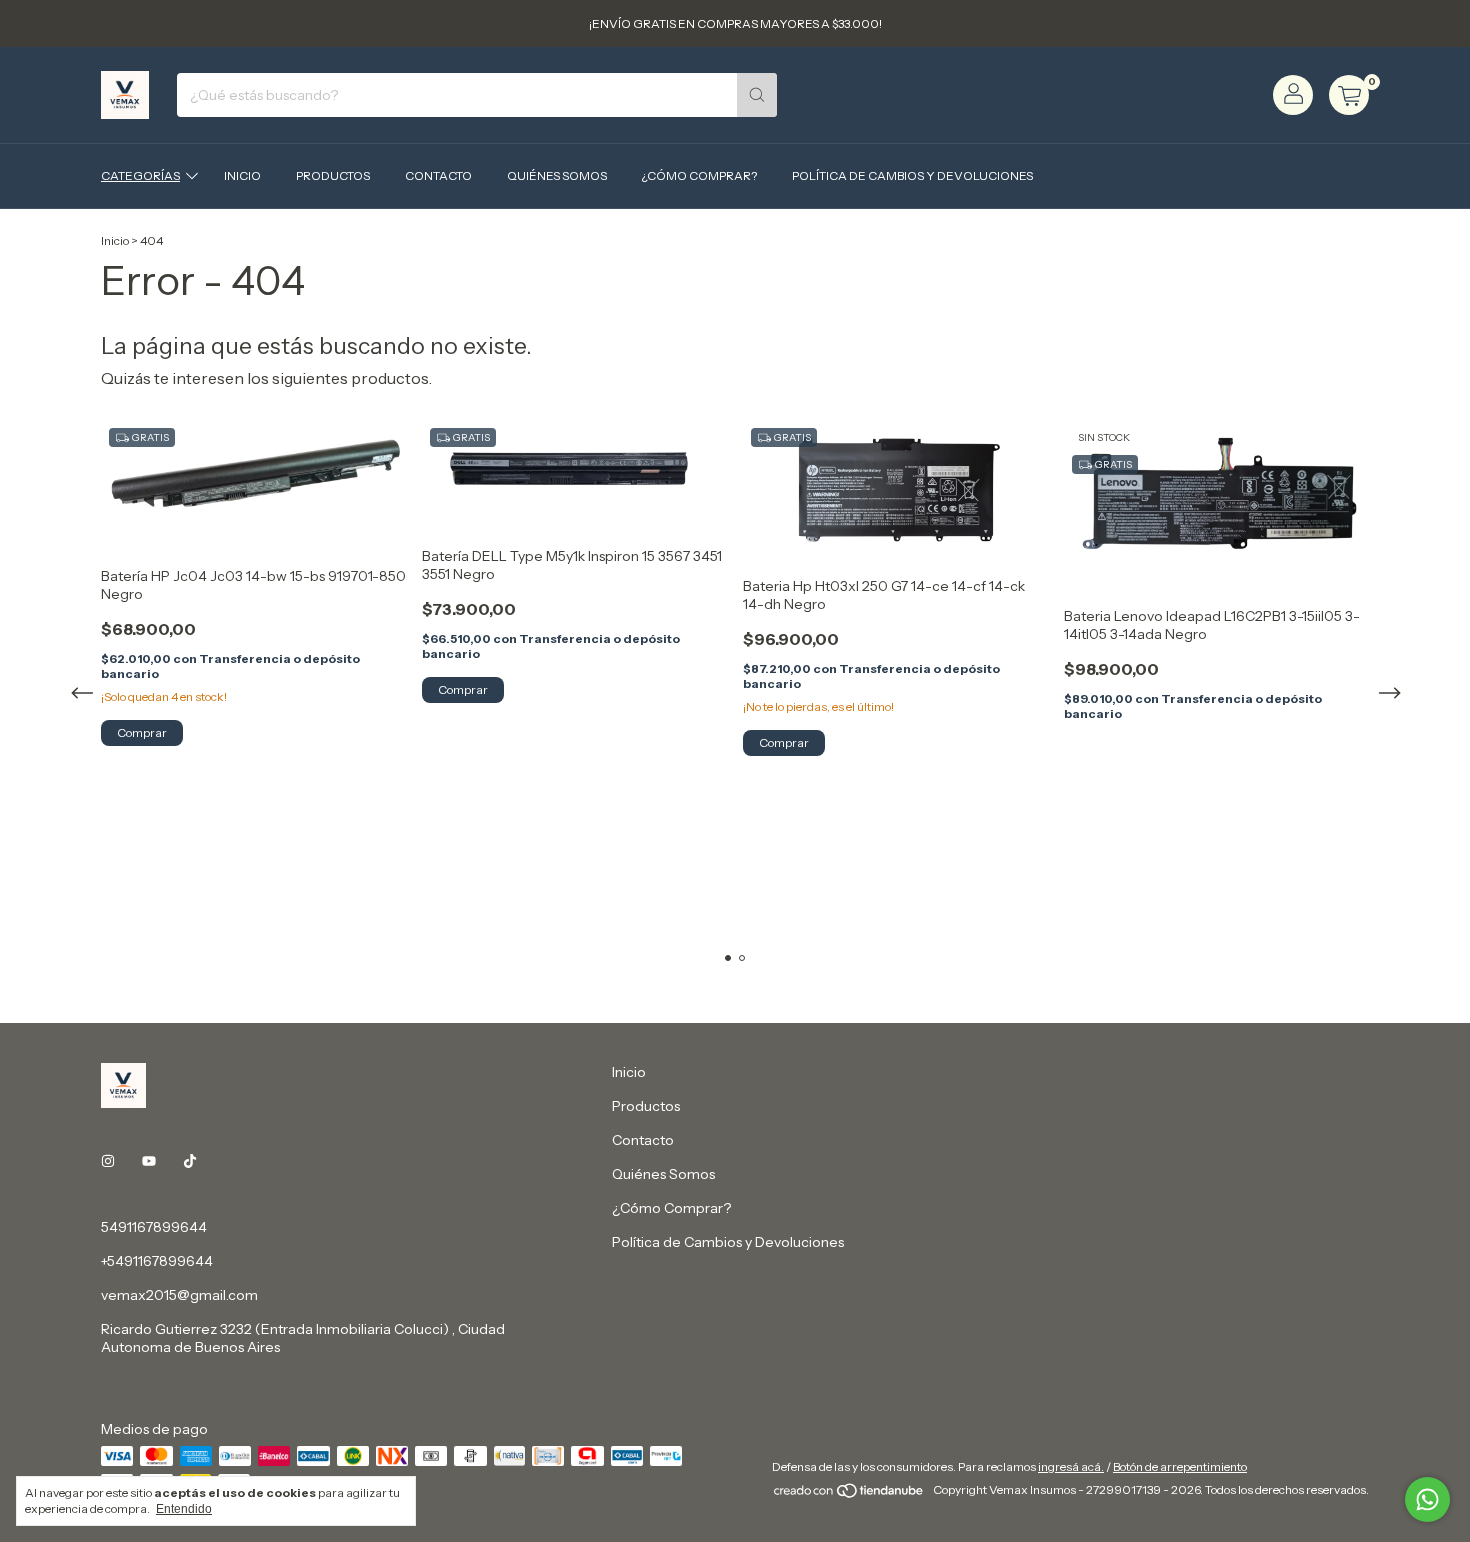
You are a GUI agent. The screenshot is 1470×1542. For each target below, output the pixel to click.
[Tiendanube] (849, 1494)
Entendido (184, 1509)
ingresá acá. (1071, 1466)
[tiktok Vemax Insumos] (190, 1161)
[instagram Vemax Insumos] (108, 1161)
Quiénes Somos (557, 175)
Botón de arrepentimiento (1180, 1466)
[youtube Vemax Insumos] (149, 1161)
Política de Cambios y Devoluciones (912, 175)
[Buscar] (757, 95)
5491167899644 (154, 1227)
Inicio (242, 175)
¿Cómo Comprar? (699, 175)
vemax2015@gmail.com (179, 1295)
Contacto (438, 175)
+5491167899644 (157, 1261)
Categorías (140, 175)
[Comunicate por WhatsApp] (1427, 1499)
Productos (333, 175)
